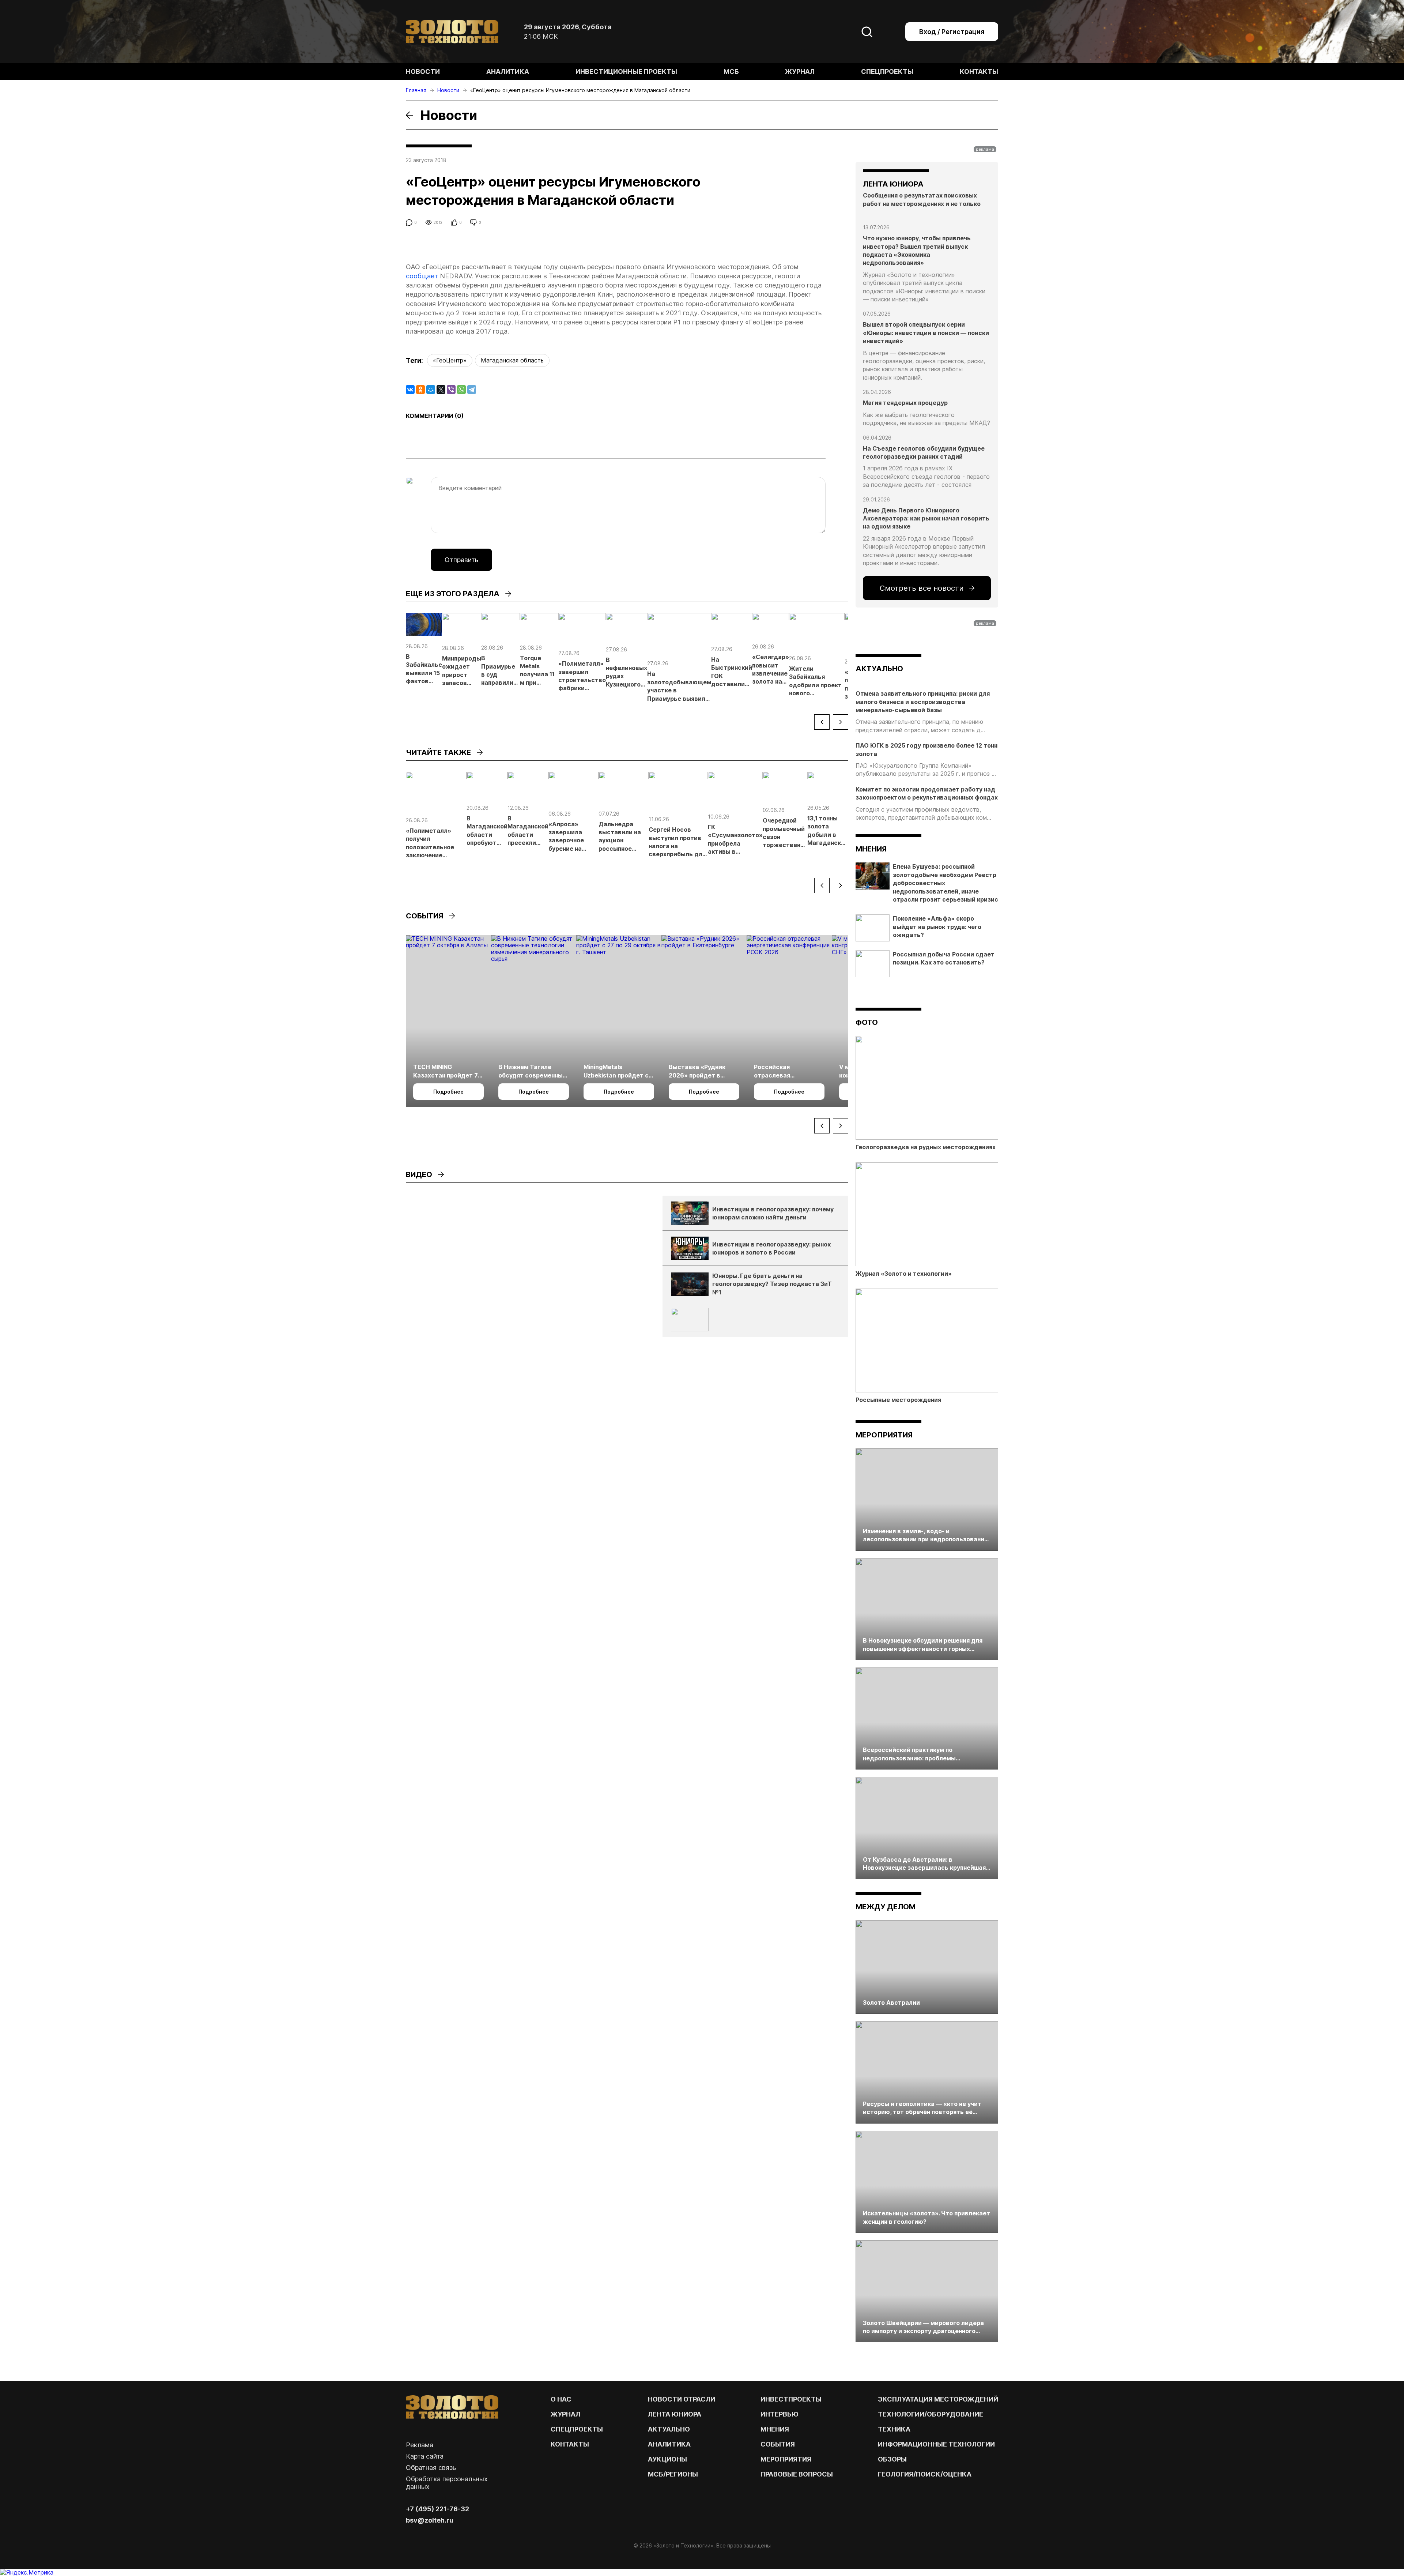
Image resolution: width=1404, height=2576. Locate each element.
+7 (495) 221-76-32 (437, 2509)
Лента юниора (675, 2414)
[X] (441, 390)
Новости (423, 72)
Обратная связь (431, 2468)
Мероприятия (884, 1435)
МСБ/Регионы (673, 2474)
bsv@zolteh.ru (430, 2520)
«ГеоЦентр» (450, 360)
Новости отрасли (682, 2399)
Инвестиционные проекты (626, 72)
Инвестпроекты (791, 2399)
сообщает (422, 276)
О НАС (561, 2399)
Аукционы (667, 2459)
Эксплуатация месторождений (938, 2399)
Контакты (979, 72)
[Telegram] (472, 390)
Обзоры (892, 2459)
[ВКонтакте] (410, 390)
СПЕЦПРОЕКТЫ (577, 2429)
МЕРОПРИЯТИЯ (786, 2459)
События (778, 2444)
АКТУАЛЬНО (879, 669)
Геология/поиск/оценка (925, 2474)
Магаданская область (512, 360)
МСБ (731, 72)
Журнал (800, 72)
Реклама (420, 2445)
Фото (867, 1022)
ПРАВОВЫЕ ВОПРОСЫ (797, 2474)
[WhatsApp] (461, 390)
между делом (886, 1907)
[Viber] (451, 390)
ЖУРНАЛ (565, 2414)
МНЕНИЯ (775, 2429)
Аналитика (508, 72)
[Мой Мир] (431, 390)
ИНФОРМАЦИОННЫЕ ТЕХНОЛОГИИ (936, 2444)
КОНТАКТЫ (570, 2444)
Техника (894, 2429)
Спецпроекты (887, 72)
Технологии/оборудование (931, 2414)
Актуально (669, 2429)
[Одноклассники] (420, 390)
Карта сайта (425, 2456)
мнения (871, 849)
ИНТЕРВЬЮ (780, 2414)
